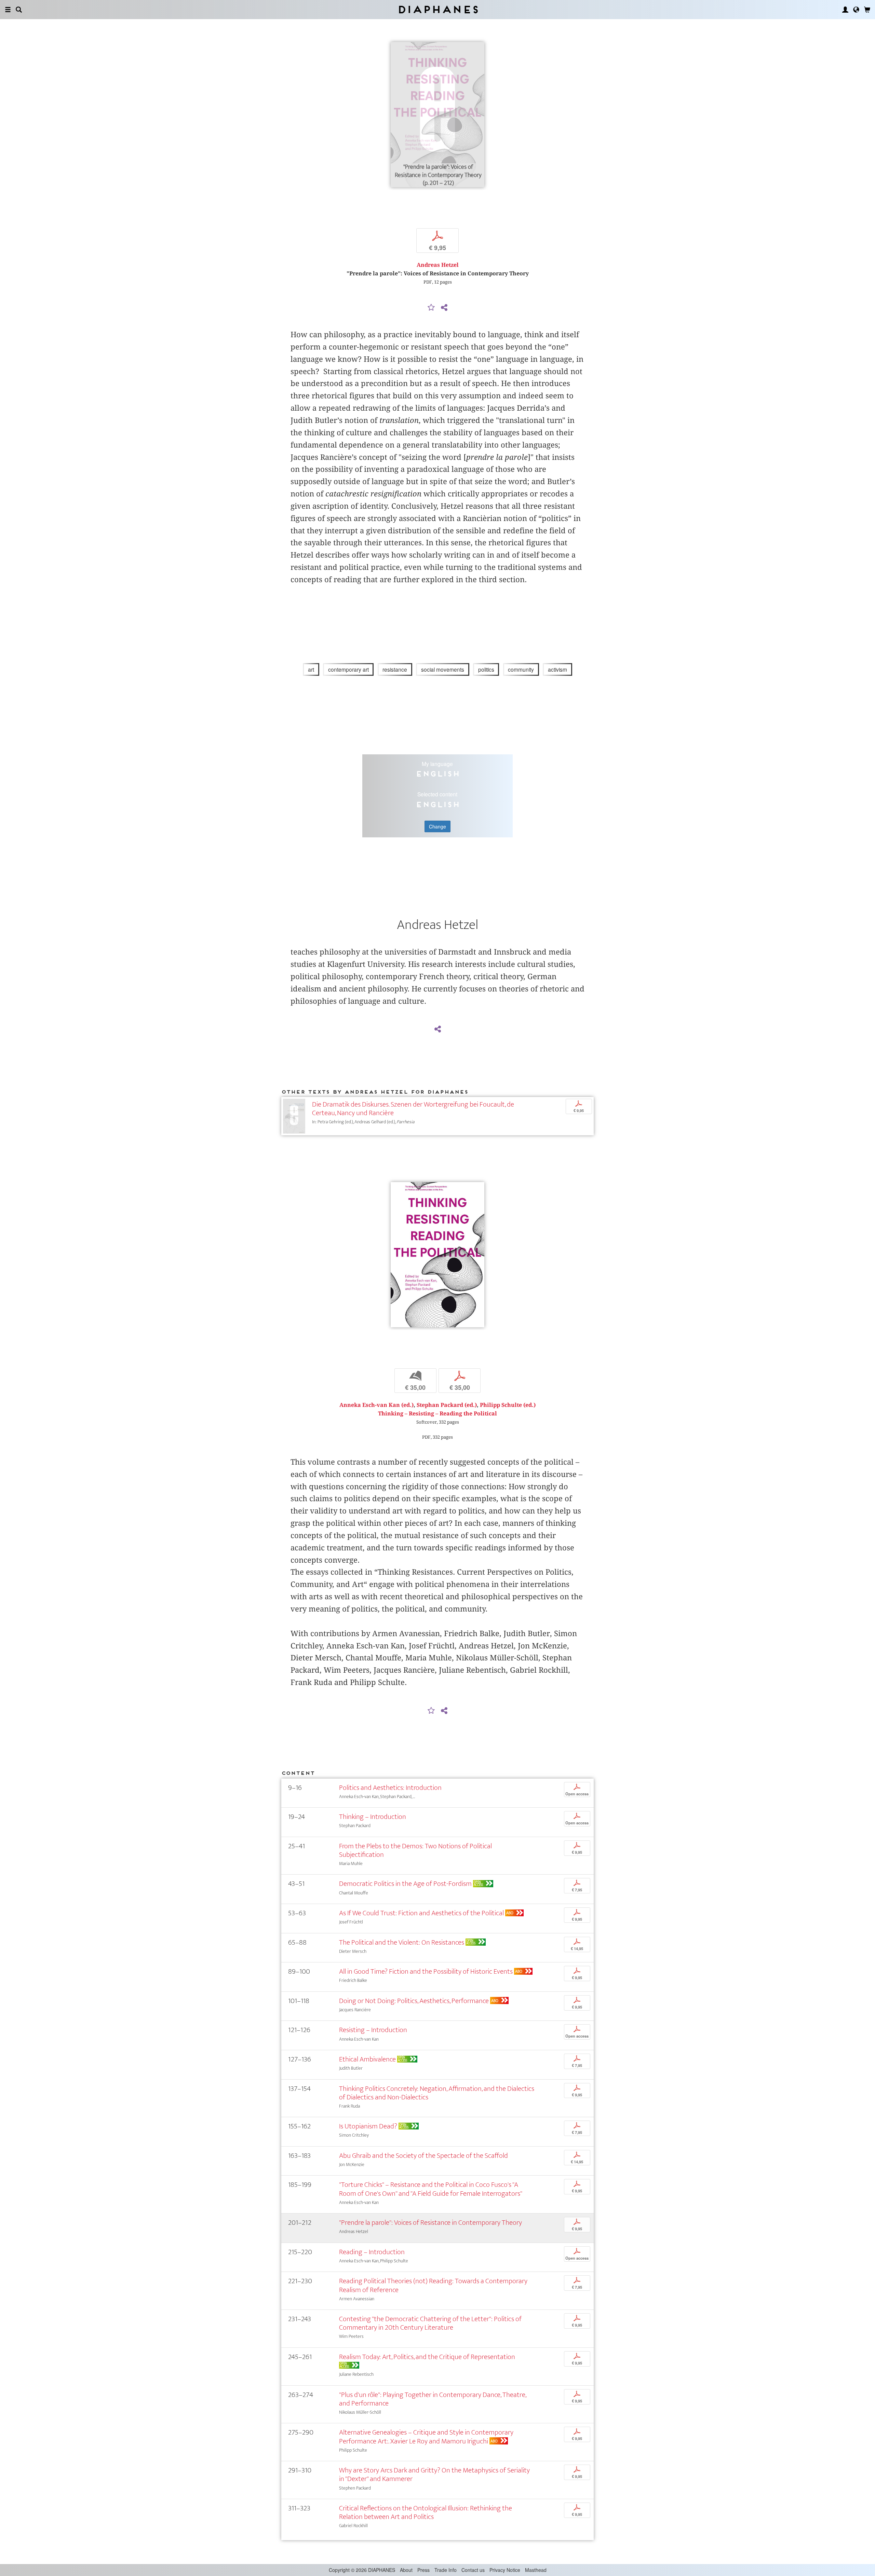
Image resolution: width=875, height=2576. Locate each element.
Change (437, 826)
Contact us (473, 2570)
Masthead (536, 2570)
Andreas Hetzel (438, 265)
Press (423, 2570)
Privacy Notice (505, 2570)
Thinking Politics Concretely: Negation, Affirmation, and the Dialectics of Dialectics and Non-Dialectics (437, 2093)
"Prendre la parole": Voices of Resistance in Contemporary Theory (430, 2223)
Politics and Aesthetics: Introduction (390, 1788)
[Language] (856, 10)
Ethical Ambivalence (367, 2059)
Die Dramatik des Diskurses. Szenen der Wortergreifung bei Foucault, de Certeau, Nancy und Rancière (413, 1109)
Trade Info (446, 2570)
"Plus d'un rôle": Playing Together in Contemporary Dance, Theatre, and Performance (433, 2399)
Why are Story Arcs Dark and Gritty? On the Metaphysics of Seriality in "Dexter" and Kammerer (434, 2475)
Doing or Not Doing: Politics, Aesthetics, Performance (414, 2001)
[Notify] (431, 308)
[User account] (845, 10)
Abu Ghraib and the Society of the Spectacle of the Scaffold (423, 2156)
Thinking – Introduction (373, 1817)
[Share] (444, 308)
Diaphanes (438, 9)
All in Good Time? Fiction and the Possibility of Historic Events (426, 1971)
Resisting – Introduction (373, 2030)
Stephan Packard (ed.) (447, 1405)
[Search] (19, 10)
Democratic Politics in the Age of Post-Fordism (405, 1884)
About (406, 2570)
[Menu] (8, 10)
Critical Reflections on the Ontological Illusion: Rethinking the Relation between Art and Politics (426, 2512)
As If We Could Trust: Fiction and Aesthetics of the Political (421, 1913)
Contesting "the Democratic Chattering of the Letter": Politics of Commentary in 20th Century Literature (430, 2323)
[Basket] (867, 10)
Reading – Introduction (372, 2252)
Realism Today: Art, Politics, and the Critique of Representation (427, 2357)
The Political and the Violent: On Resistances (402, 1942)
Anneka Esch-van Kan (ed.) (376, 1405)
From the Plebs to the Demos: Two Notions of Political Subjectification (415, 1850)
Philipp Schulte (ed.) (508, 1405)
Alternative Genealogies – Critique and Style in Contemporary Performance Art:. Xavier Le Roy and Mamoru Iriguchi (426, 2437)
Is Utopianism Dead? (368, 2126)
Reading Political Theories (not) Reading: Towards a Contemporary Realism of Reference (433, 2285)
